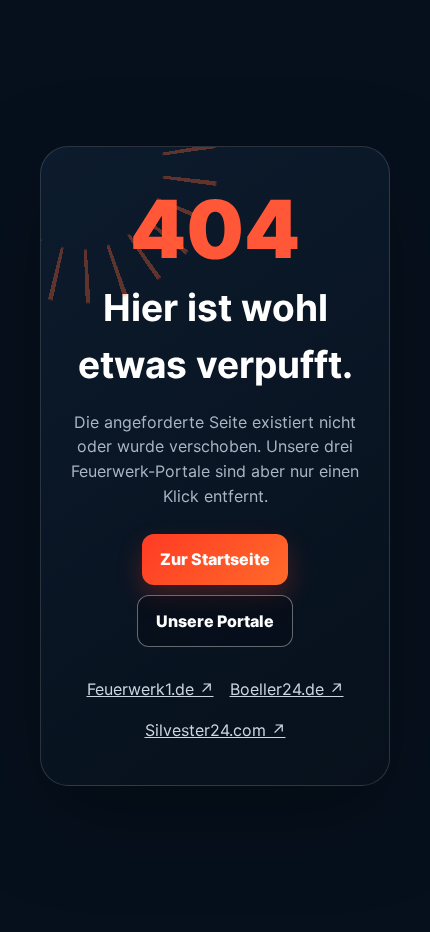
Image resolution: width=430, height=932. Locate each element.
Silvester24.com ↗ (215, 730)
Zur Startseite (215, 559)
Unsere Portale (215, 621)
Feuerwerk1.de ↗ (150, 689)
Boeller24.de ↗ (287, 689)
